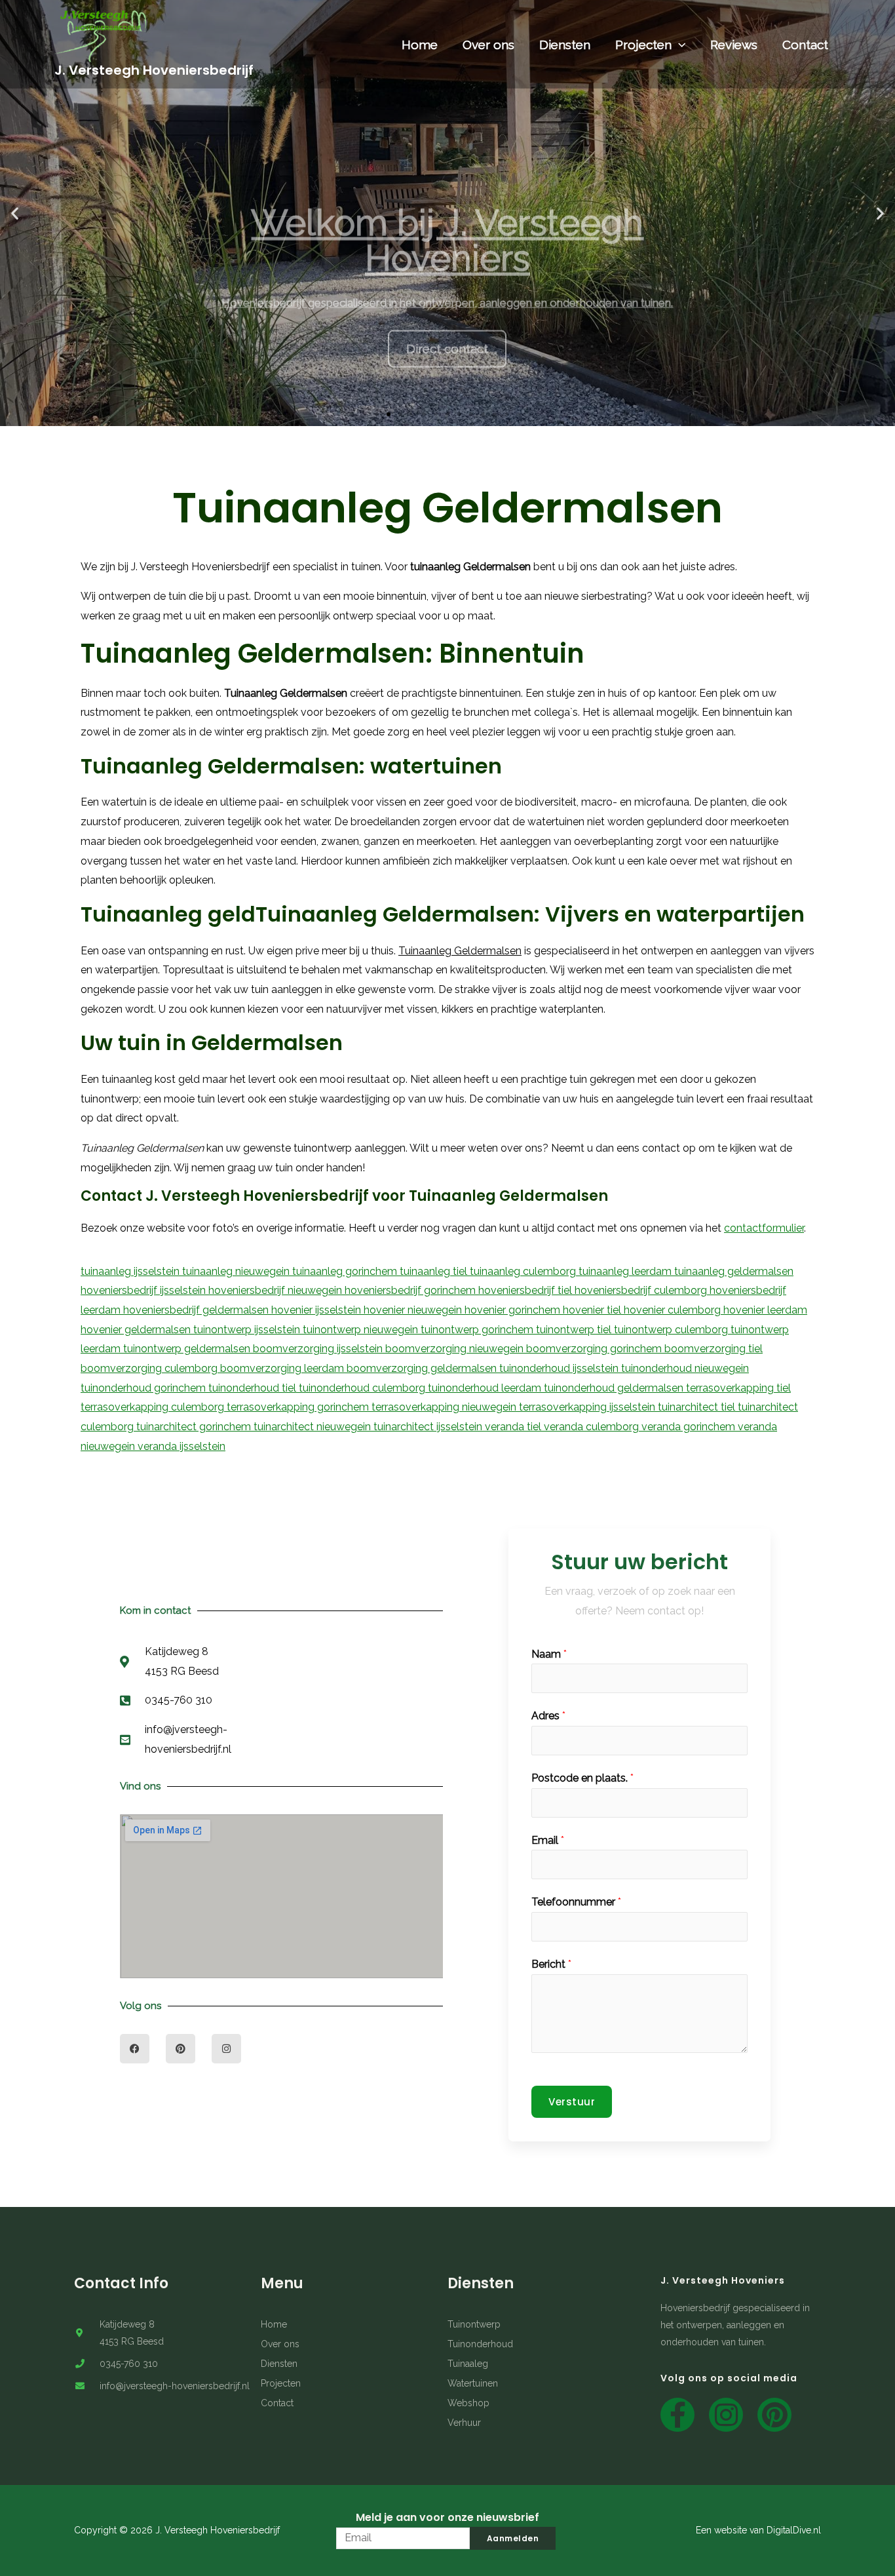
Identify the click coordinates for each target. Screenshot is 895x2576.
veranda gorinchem (690, 1427)
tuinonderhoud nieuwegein (685, 1368)
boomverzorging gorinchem (595, 1349)
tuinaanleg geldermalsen (734, 1271)
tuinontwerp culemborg (672, 1330)
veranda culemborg (593, 1427)
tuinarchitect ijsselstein (429, 1427)
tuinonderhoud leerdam (486, 1388)
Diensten (565, 45)
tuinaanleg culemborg (524, 1271)
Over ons (488, 45)
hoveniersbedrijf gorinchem (411, 1290)
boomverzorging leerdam (283, 1368)
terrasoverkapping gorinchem (299, 1407)
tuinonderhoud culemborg (363, 1388)
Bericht (551, 1964)
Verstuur (572, 2102)
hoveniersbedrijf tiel (526, 1290)
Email (548, 1840)
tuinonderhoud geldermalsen (615, 1388)
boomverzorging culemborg (150, 1368)
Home (420, 45)
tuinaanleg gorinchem (346, 1271)
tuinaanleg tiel (435, 1271)
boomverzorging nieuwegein (456, 1349)
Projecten (643, 45)
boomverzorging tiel (714, 1349)
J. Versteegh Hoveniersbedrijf (154, 70)
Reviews (734, 45)
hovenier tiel (593, 1310)
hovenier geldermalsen (137, 1330)
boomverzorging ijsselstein (319, 1349)
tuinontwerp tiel (575, 1330)
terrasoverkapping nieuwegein (445, 1407)
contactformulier (764, 1228)
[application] (678, 45)
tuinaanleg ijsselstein (131, 1271)
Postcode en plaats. (582, 1778)
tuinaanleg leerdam (626, 1271)
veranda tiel (514, 1427)
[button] (377, 414)
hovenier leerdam (765, 1310)
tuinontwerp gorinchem (478, 1330)
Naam (549, 1654)
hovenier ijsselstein (317, 1310)
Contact (805, 45)
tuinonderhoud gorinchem (144, 1388)
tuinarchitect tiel (698, 1407)
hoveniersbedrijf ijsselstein (144, 1290)
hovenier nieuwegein (414, 1310)
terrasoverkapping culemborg (154, 1407)
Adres (548, 1716)
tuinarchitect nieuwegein (314, 1427)
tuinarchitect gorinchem (195, 1427)
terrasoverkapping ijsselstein (588, 1407)
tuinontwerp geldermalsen (188, 1349)
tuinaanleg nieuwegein (237, 1271)
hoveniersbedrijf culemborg (642, 1290)
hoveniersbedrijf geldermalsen (197, 1310)
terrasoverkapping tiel (738, 1388)
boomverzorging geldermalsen (423, 1368)
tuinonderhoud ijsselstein (560, 1368)
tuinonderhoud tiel (254, 1388)
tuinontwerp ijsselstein (248, 1330)
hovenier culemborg (674, 1310)
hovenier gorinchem (514, 1310)
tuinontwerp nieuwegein (362, 1330)
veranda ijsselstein (181, 1446)
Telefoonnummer (576, 1902)
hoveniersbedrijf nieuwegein (276, 1290)
